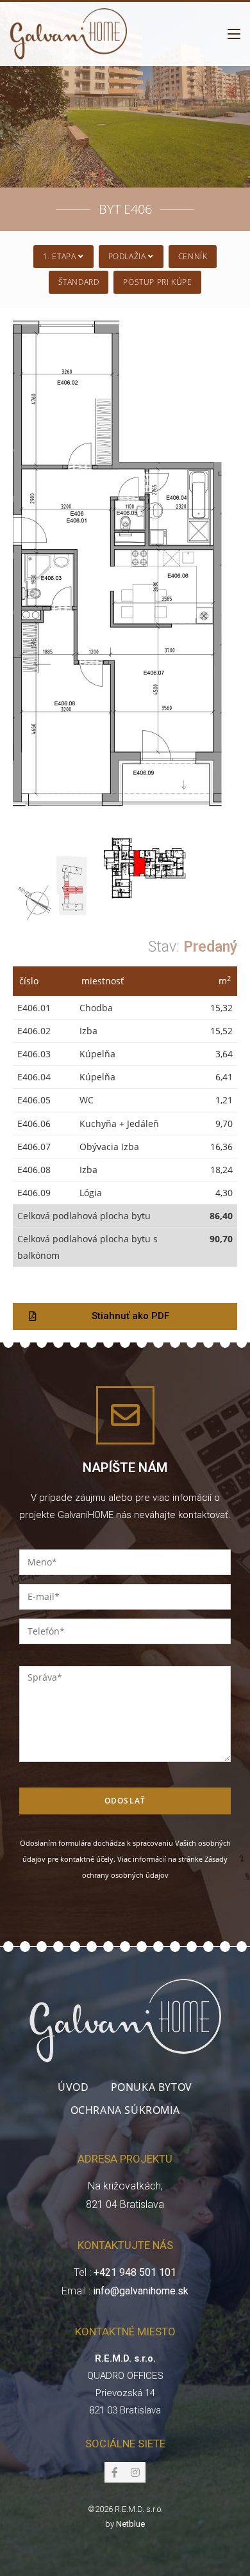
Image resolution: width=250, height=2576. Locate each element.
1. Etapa (61, 256)
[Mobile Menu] (234, 34)
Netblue (130, 2524)
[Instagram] (135, 2472)
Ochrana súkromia (125, 2110)
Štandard (79, 282)
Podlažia (128, 256)
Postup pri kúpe (157, 282)
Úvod (73, 2087)
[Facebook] (115, 2472)
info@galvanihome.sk (141, 2291)
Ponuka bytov (152, 2087)
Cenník (193, 256)
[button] (125, 1316)
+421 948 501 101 (135, 2272)
